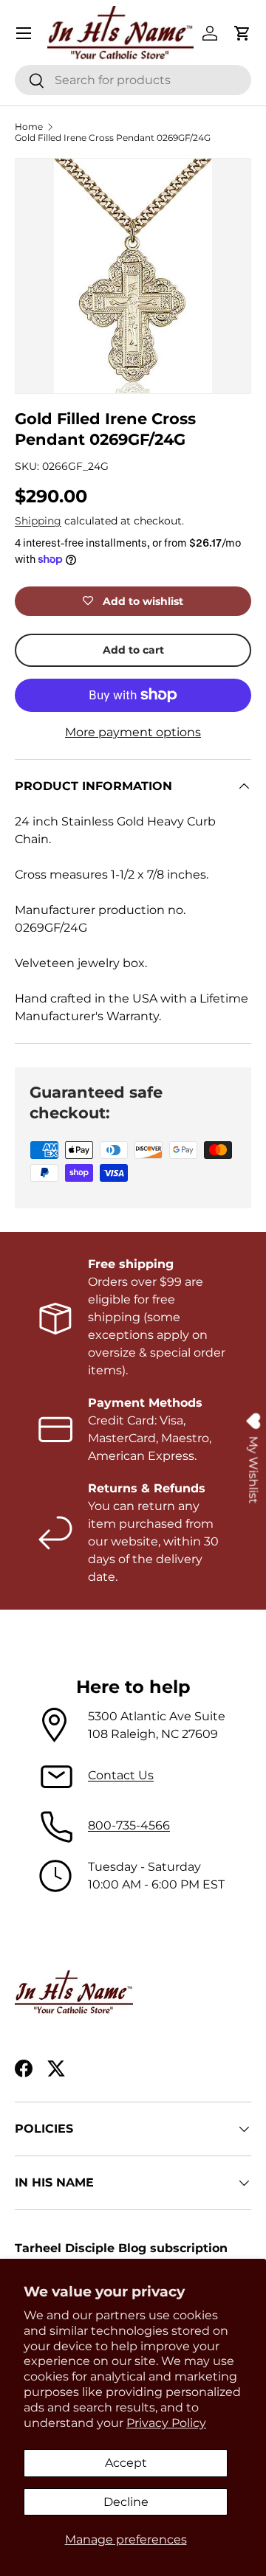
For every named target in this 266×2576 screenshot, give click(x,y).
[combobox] (133, 80)
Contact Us (121, 1775)
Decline (126, 2502)
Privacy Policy (166, 2423)
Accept (126, 2463)
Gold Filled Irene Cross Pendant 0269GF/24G (113, 138)
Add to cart (133, 650)
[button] (242, 33)
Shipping (38, 521)
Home (29, 127)
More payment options (133, 732)
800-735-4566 (129, 1825)
